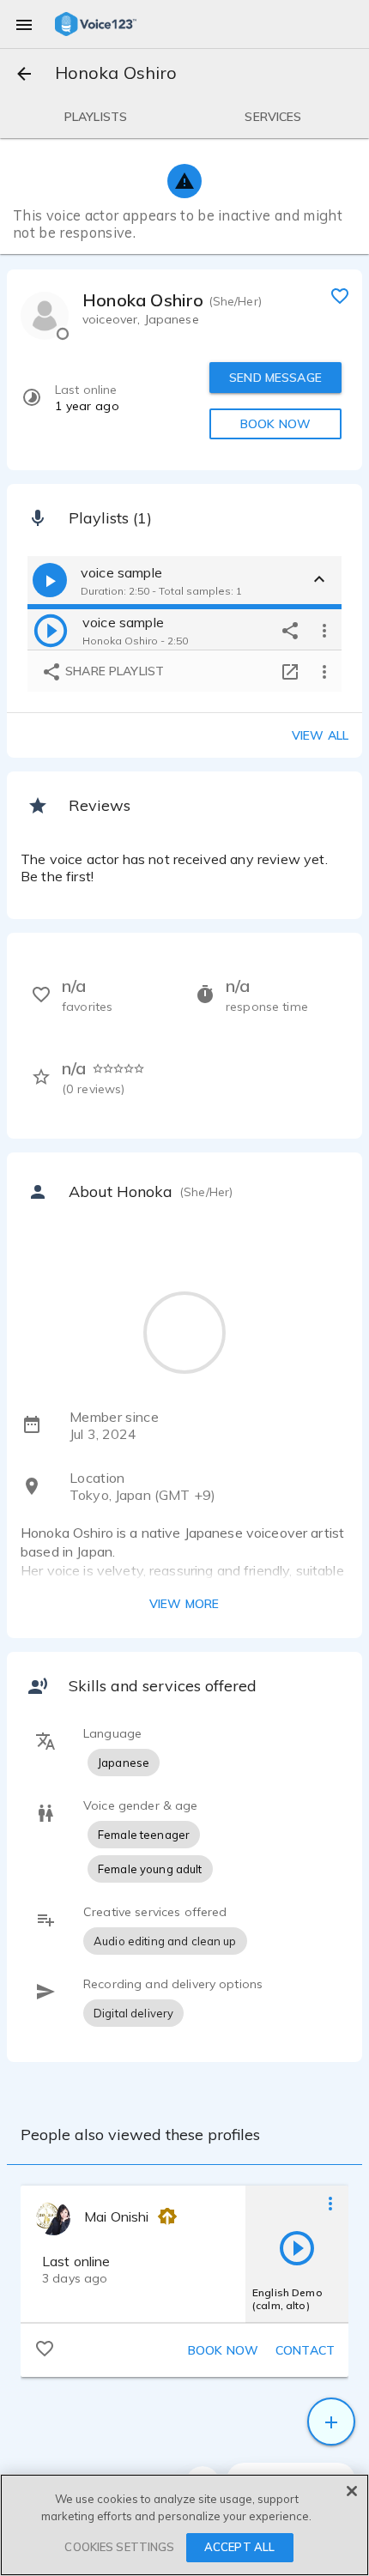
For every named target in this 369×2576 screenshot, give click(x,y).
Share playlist (113, 671)
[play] (51, 630)
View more (184, 1604)
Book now (223, 2350)
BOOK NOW (275, 424)
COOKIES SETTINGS (119, 2547)
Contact (305, 2350)
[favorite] (340, 295)
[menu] (24, 24)
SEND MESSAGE (275, 378)
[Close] (352, 2491)
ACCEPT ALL (239, 2547)
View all (320, 735)
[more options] (324, 630)
